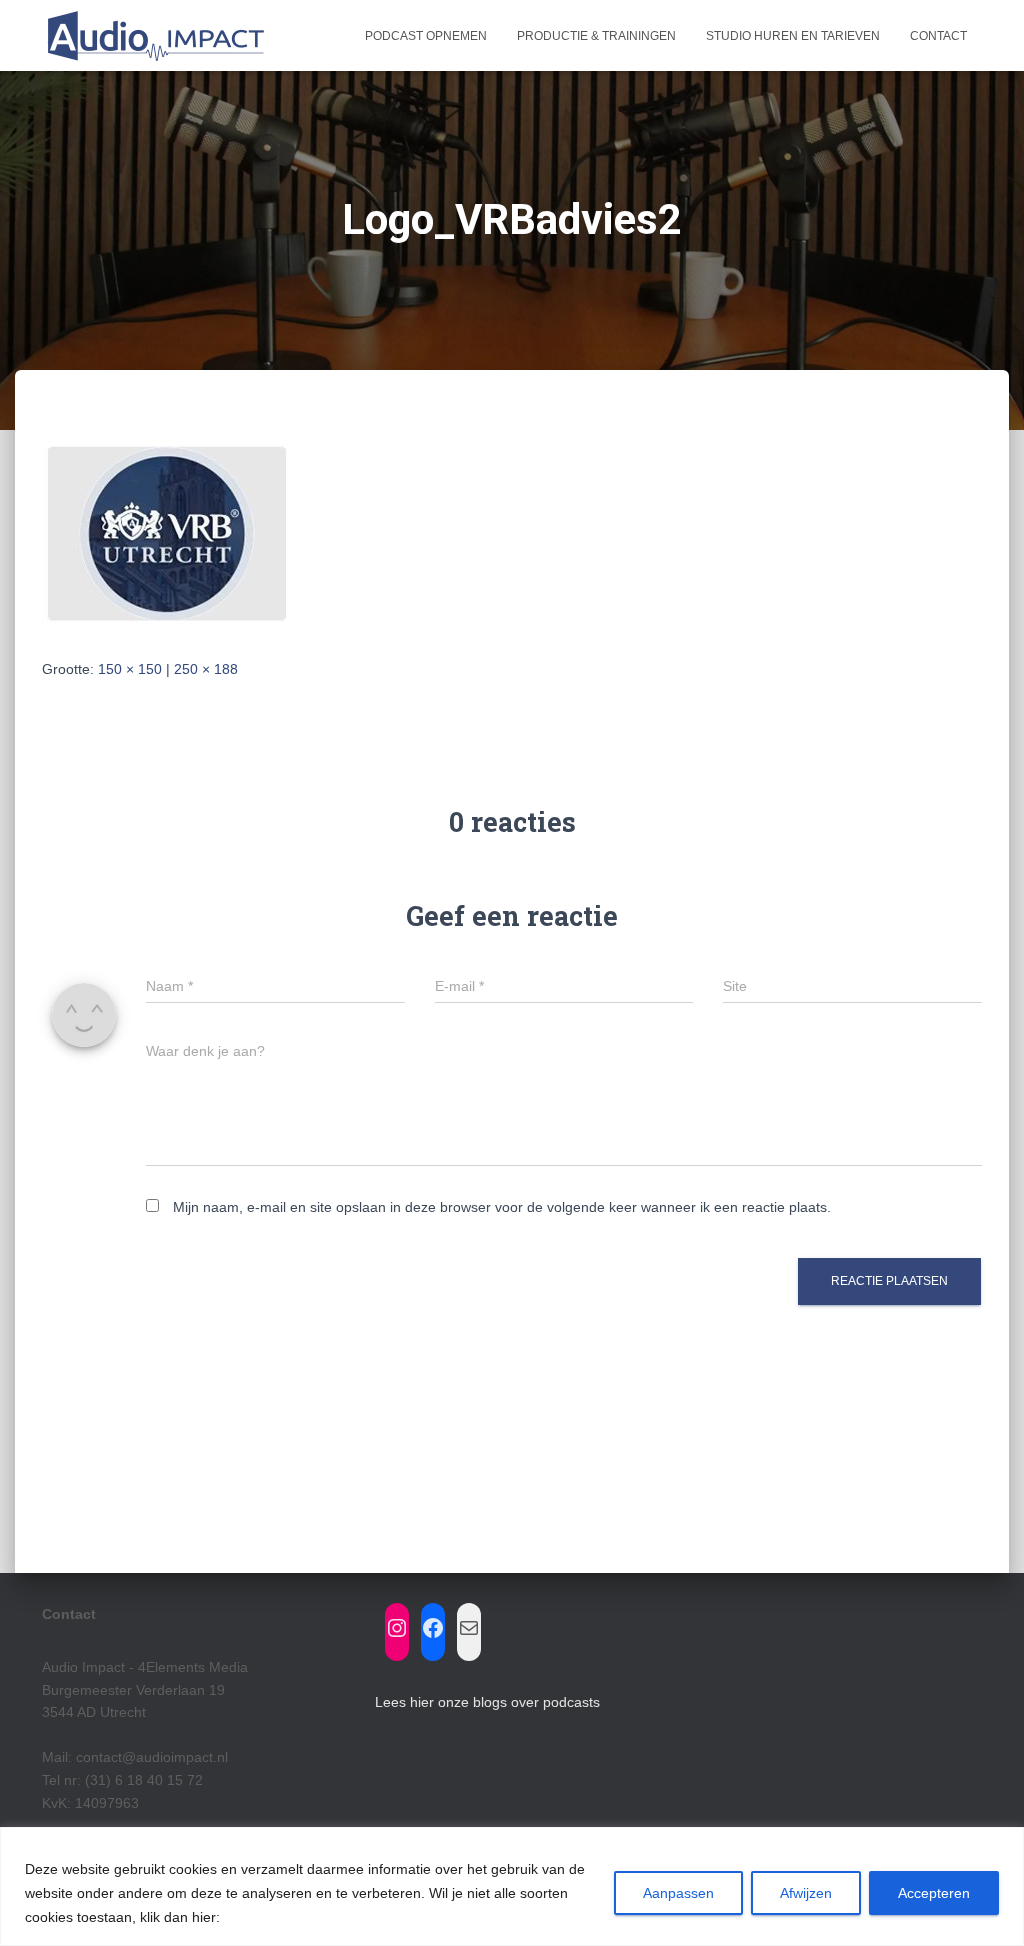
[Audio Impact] (154, 36)
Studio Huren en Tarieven (793, 36)
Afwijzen (806, 1893)
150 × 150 (130, 669)
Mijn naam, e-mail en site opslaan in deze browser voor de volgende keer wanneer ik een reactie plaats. (502, 1207)
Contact (938, 36)
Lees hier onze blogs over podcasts (487, 1702)
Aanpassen (678, 1893)
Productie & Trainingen (596, 36)
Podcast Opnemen (426, 36)
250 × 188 (206, 669)
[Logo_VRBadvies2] (167, 533)
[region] (512, 1886)
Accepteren (934, 1893)
